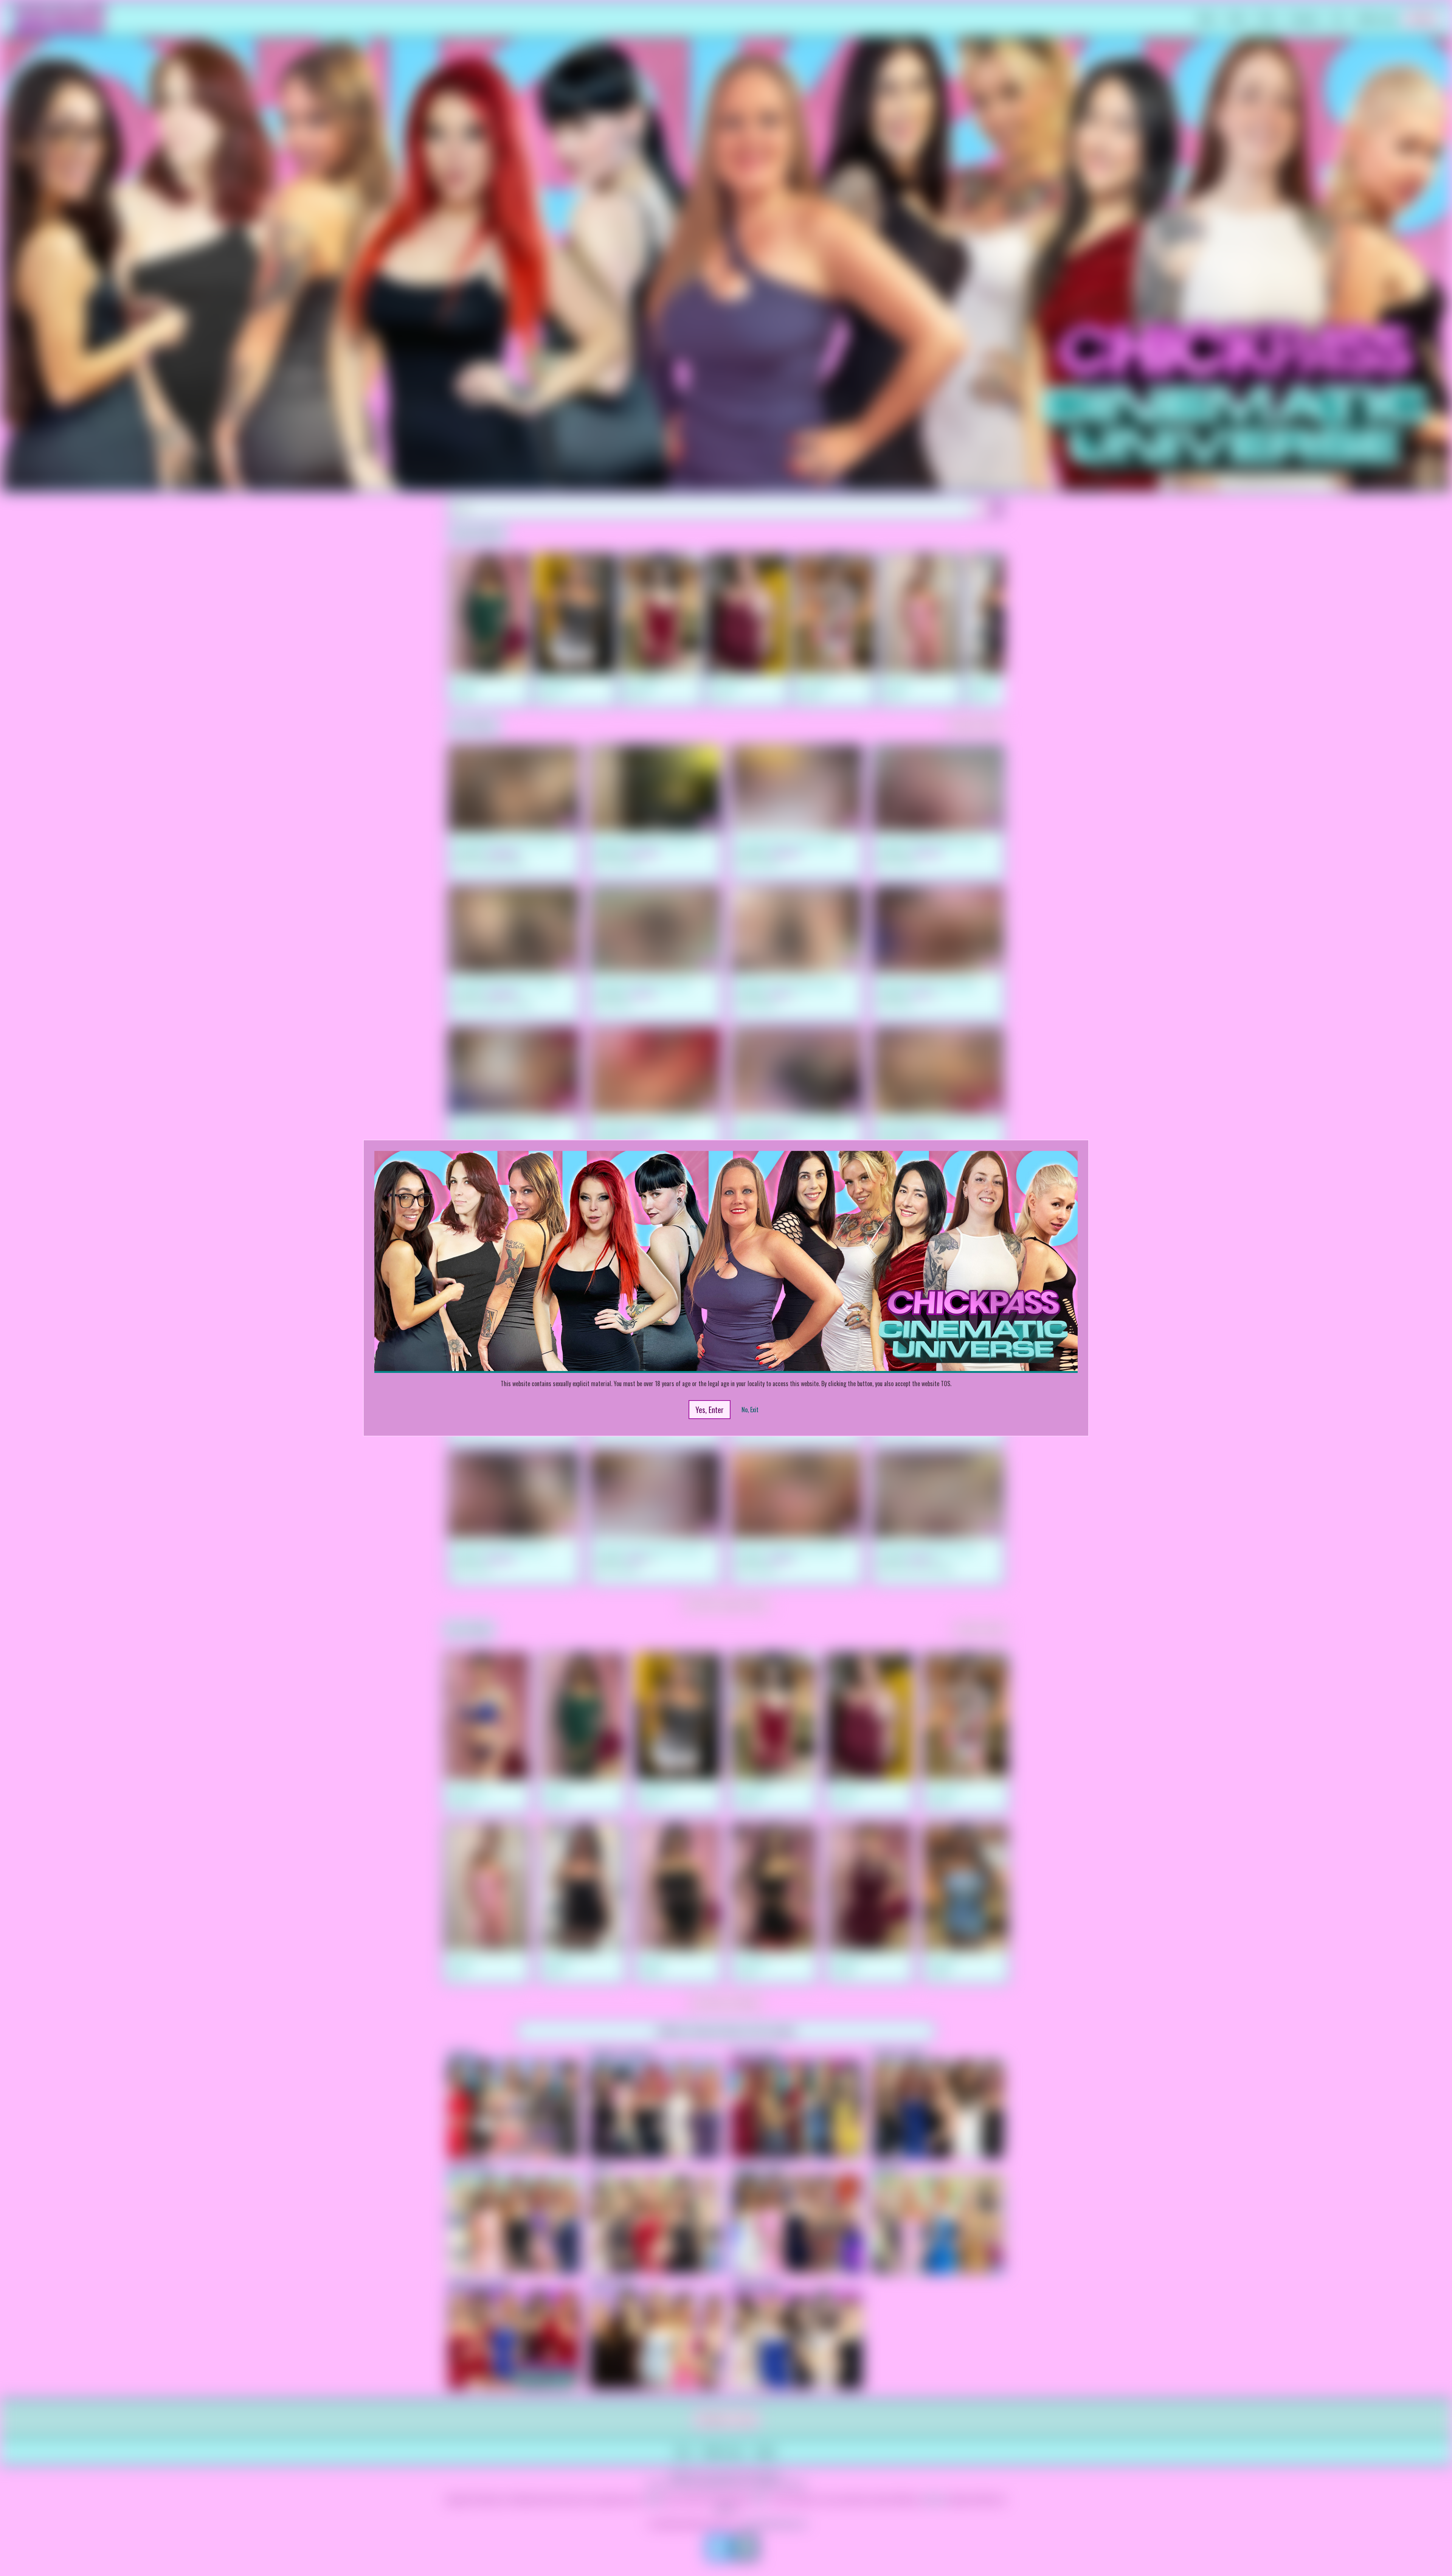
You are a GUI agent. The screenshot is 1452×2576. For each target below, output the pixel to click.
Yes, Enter (710, 1410)
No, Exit (750, 1410)
